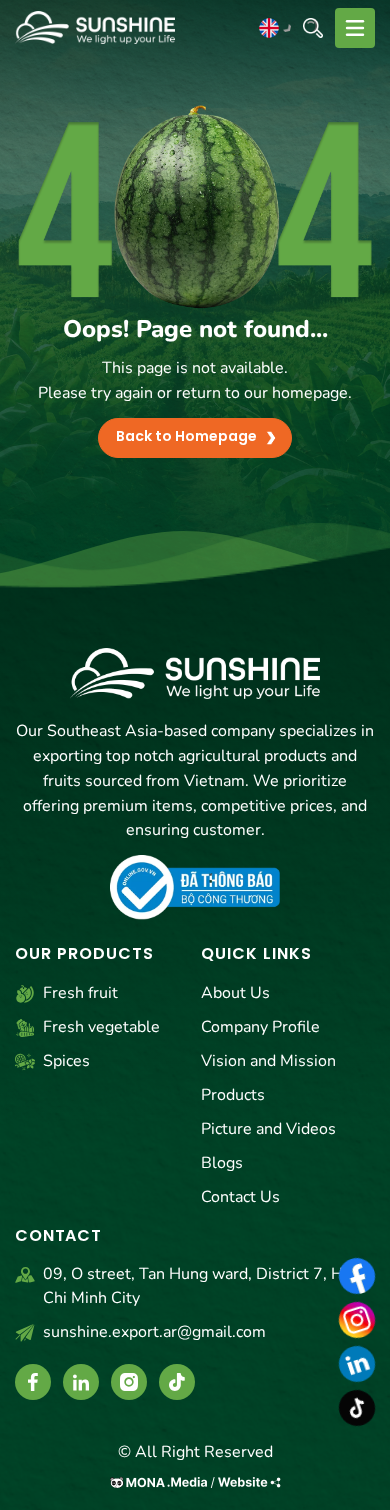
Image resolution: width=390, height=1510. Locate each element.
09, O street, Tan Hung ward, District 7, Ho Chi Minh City (197, 1286)
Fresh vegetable (101, 1027)
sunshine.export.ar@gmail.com (154, 1332)
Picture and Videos (268, 1129)
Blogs (222, 1163)
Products (233, 1095)
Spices (66, 1061)
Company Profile (260, 1027)
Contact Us (240, 1197)
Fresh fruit (80, 993)
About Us (235, 993)
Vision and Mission (268, 1061)
